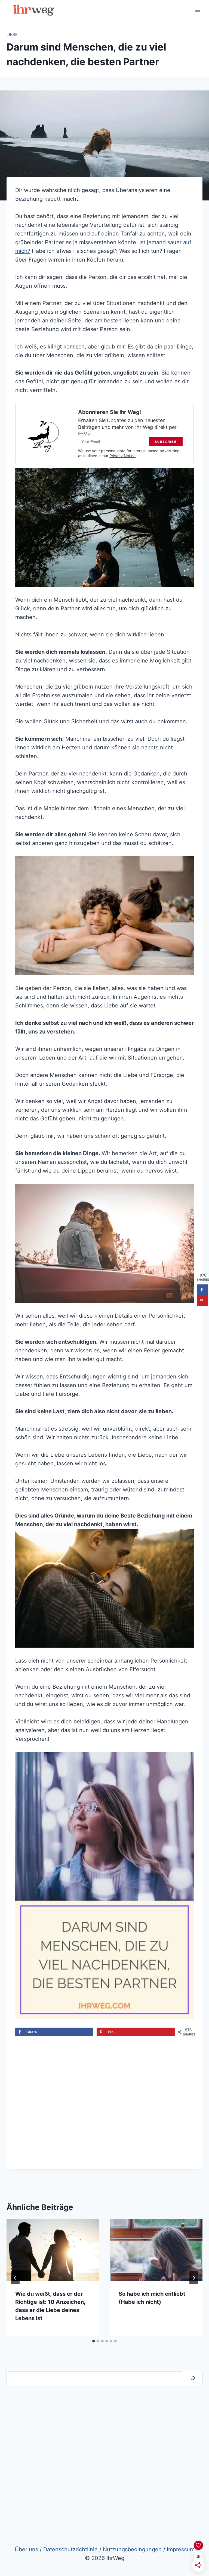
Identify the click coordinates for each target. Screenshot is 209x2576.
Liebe (12, 34)
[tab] (94, 2341)
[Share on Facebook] (202, 1290)
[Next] (194, 2278)
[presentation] (53, 2250)
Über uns (26, 2549)
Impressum (181, 2549)
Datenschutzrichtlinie (70, 2549)
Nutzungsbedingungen (132, 2549)
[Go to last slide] (15, 2278)
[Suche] (193, 2378)
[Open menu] (197, 12)
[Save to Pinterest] (202, 1300)
